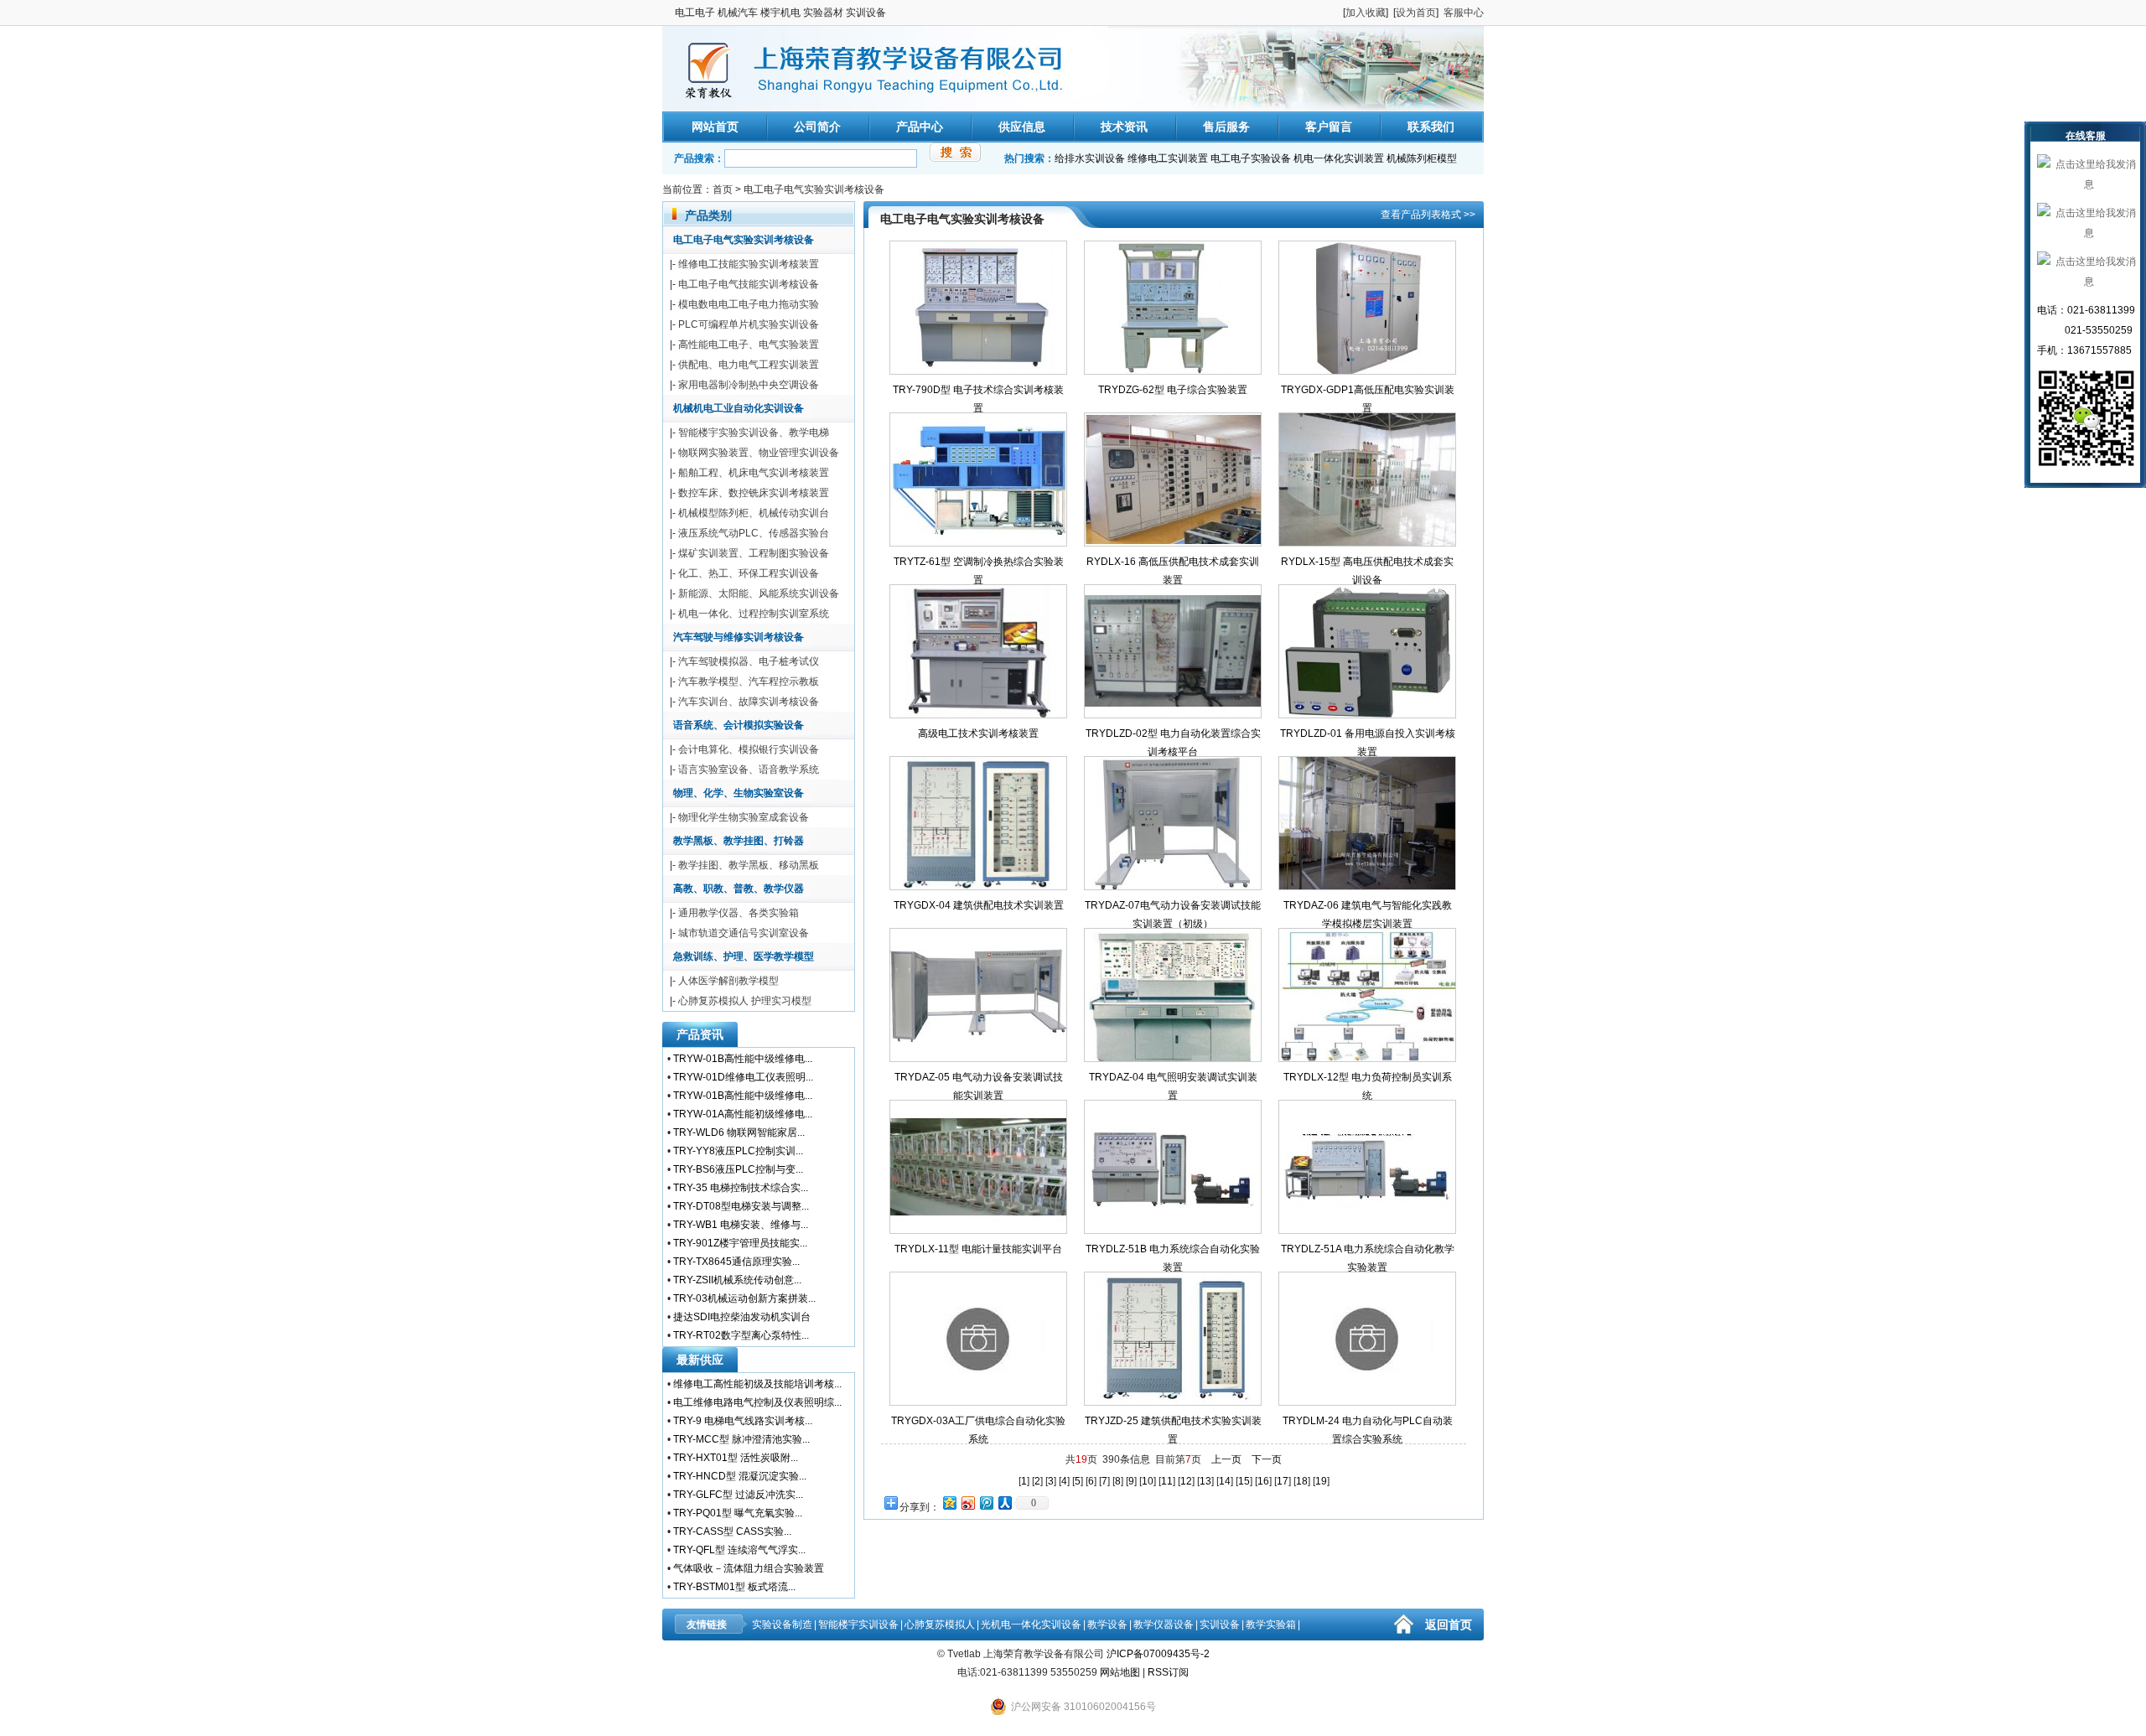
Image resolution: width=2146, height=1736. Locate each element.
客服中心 (1464, 13)
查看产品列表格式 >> (1428, 215)
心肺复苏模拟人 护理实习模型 (745, 1001)
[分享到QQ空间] (949, 1503)
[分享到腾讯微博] (986, 1503)
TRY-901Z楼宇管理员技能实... (740, 1243)
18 (1302, 1481)
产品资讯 (700, 1034)
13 (1205, 1481)
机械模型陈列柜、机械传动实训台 (754, 513)
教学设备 (1107, 1625)
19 (1321, 1481)
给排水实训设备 (1090, 158)
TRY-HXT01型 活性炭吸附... (736, 1458)
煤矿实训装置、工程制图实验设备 (754, 553)
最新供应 (700, 1360)
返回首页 (1449, 1625)
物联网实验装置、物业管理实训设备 (759, 453)
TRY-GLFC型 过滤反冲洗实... (738, 1495)
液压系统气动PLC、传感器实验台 (754, 533)
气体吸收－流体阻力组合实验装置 (749, 1568)
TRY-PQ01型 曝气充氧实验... (738, 1513)
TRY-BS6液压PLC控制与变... (738, 1169)
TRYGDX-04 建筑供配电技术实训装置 (979, 905)
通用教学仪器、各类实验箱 (739, 913)
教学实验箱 (1271, 1625)
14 (1225, 1481)
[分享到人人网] (1004, 1503)
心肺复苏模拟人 (940, 1625)
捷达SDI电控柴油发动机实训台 (742, 1317)
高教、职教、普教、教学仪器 (739, 889)
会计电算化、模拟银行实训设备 (749, 749)
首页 (723, 189)
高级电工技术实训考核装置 (978, 733)
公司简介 (817, 127)
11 (1167, 1481)
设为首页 (1416, 13)
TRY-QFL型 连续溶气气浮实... (739, 1550)
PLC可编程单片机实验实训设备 (749, 324)
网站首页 (715, 127)
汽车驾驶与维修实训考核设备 (739, 637)
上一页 (1226, 1459)
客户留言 (1329, 127)
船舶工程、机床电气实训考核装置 (754, 473)
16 (1263, 1481)
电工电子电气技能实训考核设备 (749, 284)
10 (1148, 1481)
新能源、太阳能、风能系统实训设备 (759, 593)
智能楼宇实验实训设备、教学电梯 (754, 433)
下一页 (1267, 1459)
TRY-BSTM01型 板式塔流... (734, 1587)
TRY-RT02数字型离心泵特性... (741, 1335)
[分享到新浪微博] (967, 1503)
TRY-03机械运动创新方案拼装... (744, 1298)
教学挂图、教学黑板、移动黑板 (749, 865)
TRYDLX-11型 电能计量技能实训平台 (978, 1249)
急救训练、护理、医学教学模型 (744, 956)
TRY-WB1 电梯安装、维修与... (741, 1225)
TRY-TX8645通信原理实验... (736, 1262)
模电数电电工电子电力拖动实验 (749, 304)
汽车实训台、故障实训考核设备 (749, 702)
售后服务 (1226, 127)
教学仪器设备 (1164, 1625)
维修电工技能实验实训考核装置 (749, 264)
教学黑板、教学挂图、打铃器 (739, 841)
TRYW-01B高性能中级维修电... (743, 1059)
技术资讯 (1124, 127)
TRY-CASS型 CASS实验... (732, 1531)
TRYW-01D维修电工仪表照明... (743, 1077)
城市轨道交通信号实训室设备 (744, 933)
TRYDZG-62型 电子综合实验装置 (1173, 390)
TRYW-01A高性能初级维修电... (743, 1114)
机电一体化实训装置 (1339, 158)
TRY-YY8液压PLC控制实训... (738, 1151)
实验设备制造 (782, 1625)
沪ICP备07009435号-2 (1158, 1654)
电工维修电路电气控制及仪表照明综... (757, 1402)
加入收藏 (1366, 13)
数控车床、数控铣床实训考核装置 (754, 493)
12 (1186, 1481)
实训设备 (1220, 1625)
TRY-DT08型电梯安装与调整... (741, 1206)
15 (1244, 1481)
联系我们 (1431, 127)
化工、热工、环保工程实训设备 (749, 573)
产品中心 (920, 127)
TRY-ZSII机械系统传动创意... (737, 1280)
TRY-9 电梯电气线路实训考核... (743, 1421)
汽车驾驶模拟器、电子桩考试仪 (749, 661)
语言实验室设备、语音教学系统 (749, 770)
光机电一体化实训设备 (1031, 1625)
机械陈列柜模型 (1422, 158)
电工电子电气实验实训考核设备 (814, 189)
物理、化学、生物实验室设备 (739, 793)
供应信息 (1022, 127)
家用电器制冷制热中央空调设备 (749, 385)
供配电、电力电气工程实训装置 (749, 365)
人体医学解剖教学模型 (728, 981)
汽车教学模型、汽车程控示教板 (749, 681)
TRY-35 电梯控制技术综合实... (741, 1188)
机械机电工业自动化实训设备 (739, 408)
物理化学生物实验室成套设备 (744, 817)
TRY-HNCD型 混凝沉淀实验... (740, 1476)
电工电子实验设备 (1251, 158)
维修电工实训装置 (1168, 158)
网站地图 (1120, 1672)
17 (1283, 1481)
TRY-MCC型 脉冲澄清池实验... (741, 1439)
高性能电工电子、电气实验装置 (749, 345)
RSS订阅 (1168, 1672)
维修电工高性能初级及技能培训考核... (757, 1384)
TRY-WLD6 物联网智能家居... (739, 1132)
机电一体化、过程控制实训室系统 (754, 614)
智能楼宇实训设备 (858, 1625)
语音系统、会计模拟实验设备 (739, 725)
